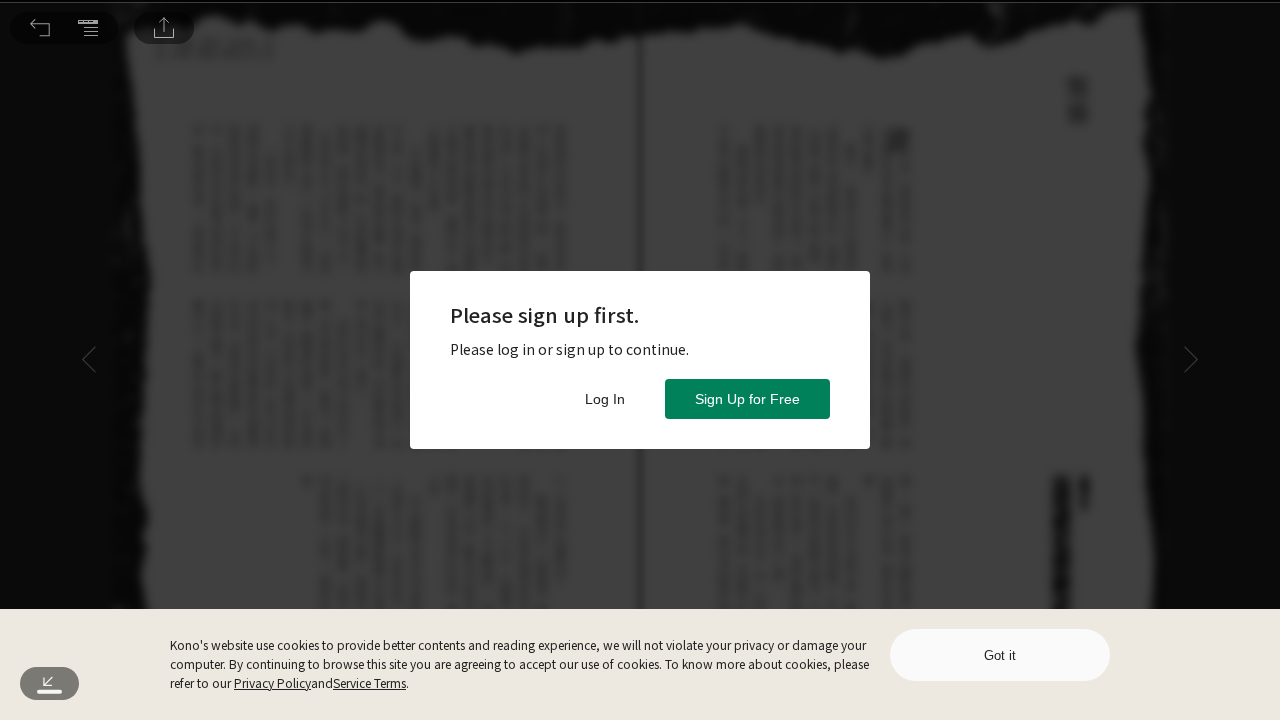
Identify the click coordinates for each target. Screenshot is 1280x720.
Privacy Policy (272, 682)
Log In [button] (605, 399)
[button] (40, 28)
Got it (1000, 655)
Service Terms (369, 682)
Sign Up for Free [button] (747, 399)
